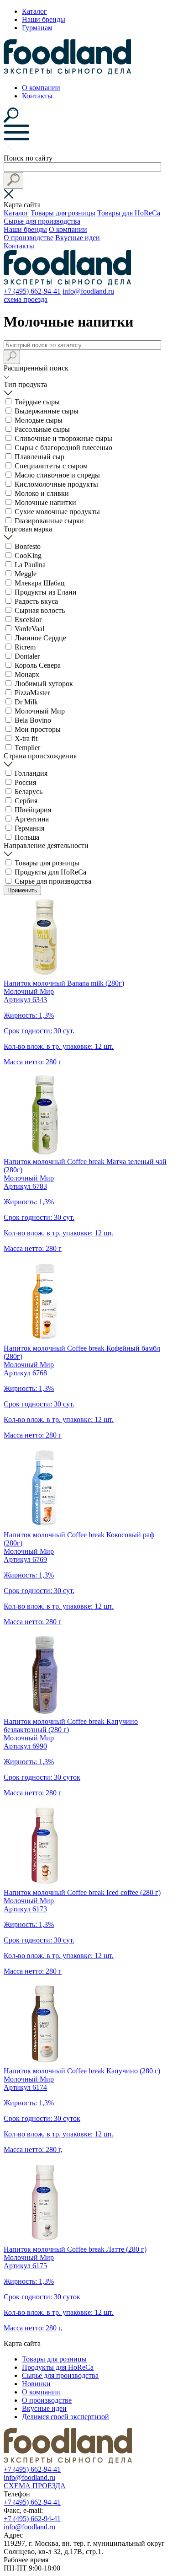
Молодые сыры (39, 420)
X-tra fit (26, 738)
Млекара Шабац (40, 583)
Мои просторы (38, 729)
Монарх (27, 674)
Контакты (37, 96)
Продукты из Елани (46, 592)
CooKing (28, 555)
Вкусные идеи (78, 238)
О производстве (29, 238)
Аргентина (32, 819)
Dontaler (27, 656)
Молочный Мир (40, 711)
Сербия (26, 801)
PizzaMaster (32, 693)
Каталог (34, 11)
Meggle (26, 574)
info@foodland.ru (88, 291)
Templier (27, 748)
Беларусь (29, 792)
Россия (25, 782)
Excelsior (28, 620)
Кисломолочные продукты (56, 484)
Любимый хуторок (44, 684)
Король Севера (38, 665)
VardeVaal (29, 629)
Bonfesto (28, 546)
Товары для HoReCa (129, 213)
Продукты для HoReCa (50, 872)
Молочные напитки (45, 502)
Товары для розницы (63, 213)
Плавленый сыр (39, 457)
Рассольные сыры (42, 429)
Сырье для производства (42, 221)
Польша (27, 837)
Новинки (36, 2384)
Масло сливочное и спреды (57, 475)
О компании (41, 88)
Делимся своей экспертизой (65, 2417)
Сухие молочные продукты (57, 512)
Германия (29, 828)
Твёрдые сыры (37, 402)
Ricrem (25, 647)
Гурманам (37, 28)
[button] (13, 180)
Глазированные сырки (49, 521)
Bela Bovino (33, 720)
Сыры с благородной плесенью (63, 448)
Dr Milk (26, 702)
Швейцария (33, 810)
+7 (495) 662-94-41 (32, 291)
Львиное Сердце (40, 638)
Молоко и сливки (42, 493)
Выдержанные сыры (47, 411)
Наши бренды (44, 19)
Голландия (31, 773)
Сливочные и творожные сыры (63, 438)
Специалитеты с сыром (51, 466)
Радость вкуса (36, 601)
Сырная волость (40, 610)
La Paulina (30, 565)
